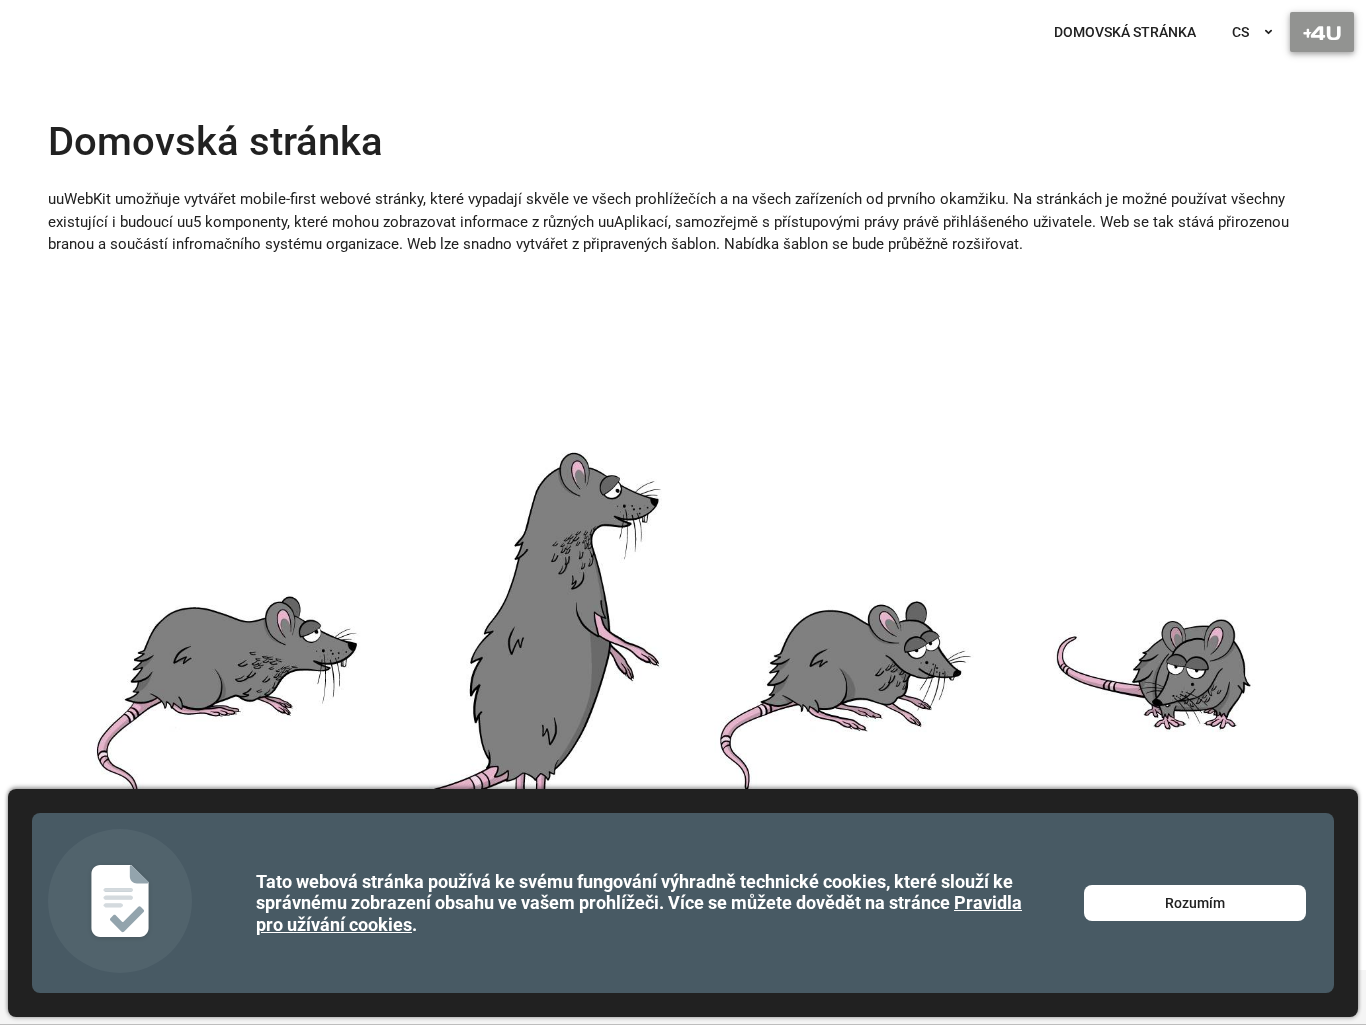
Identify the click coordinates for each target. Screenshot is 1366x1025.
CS (1240, 32)
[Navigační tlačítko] (1322, 32)
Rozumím (1195, 903)
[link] (1125, 32)
